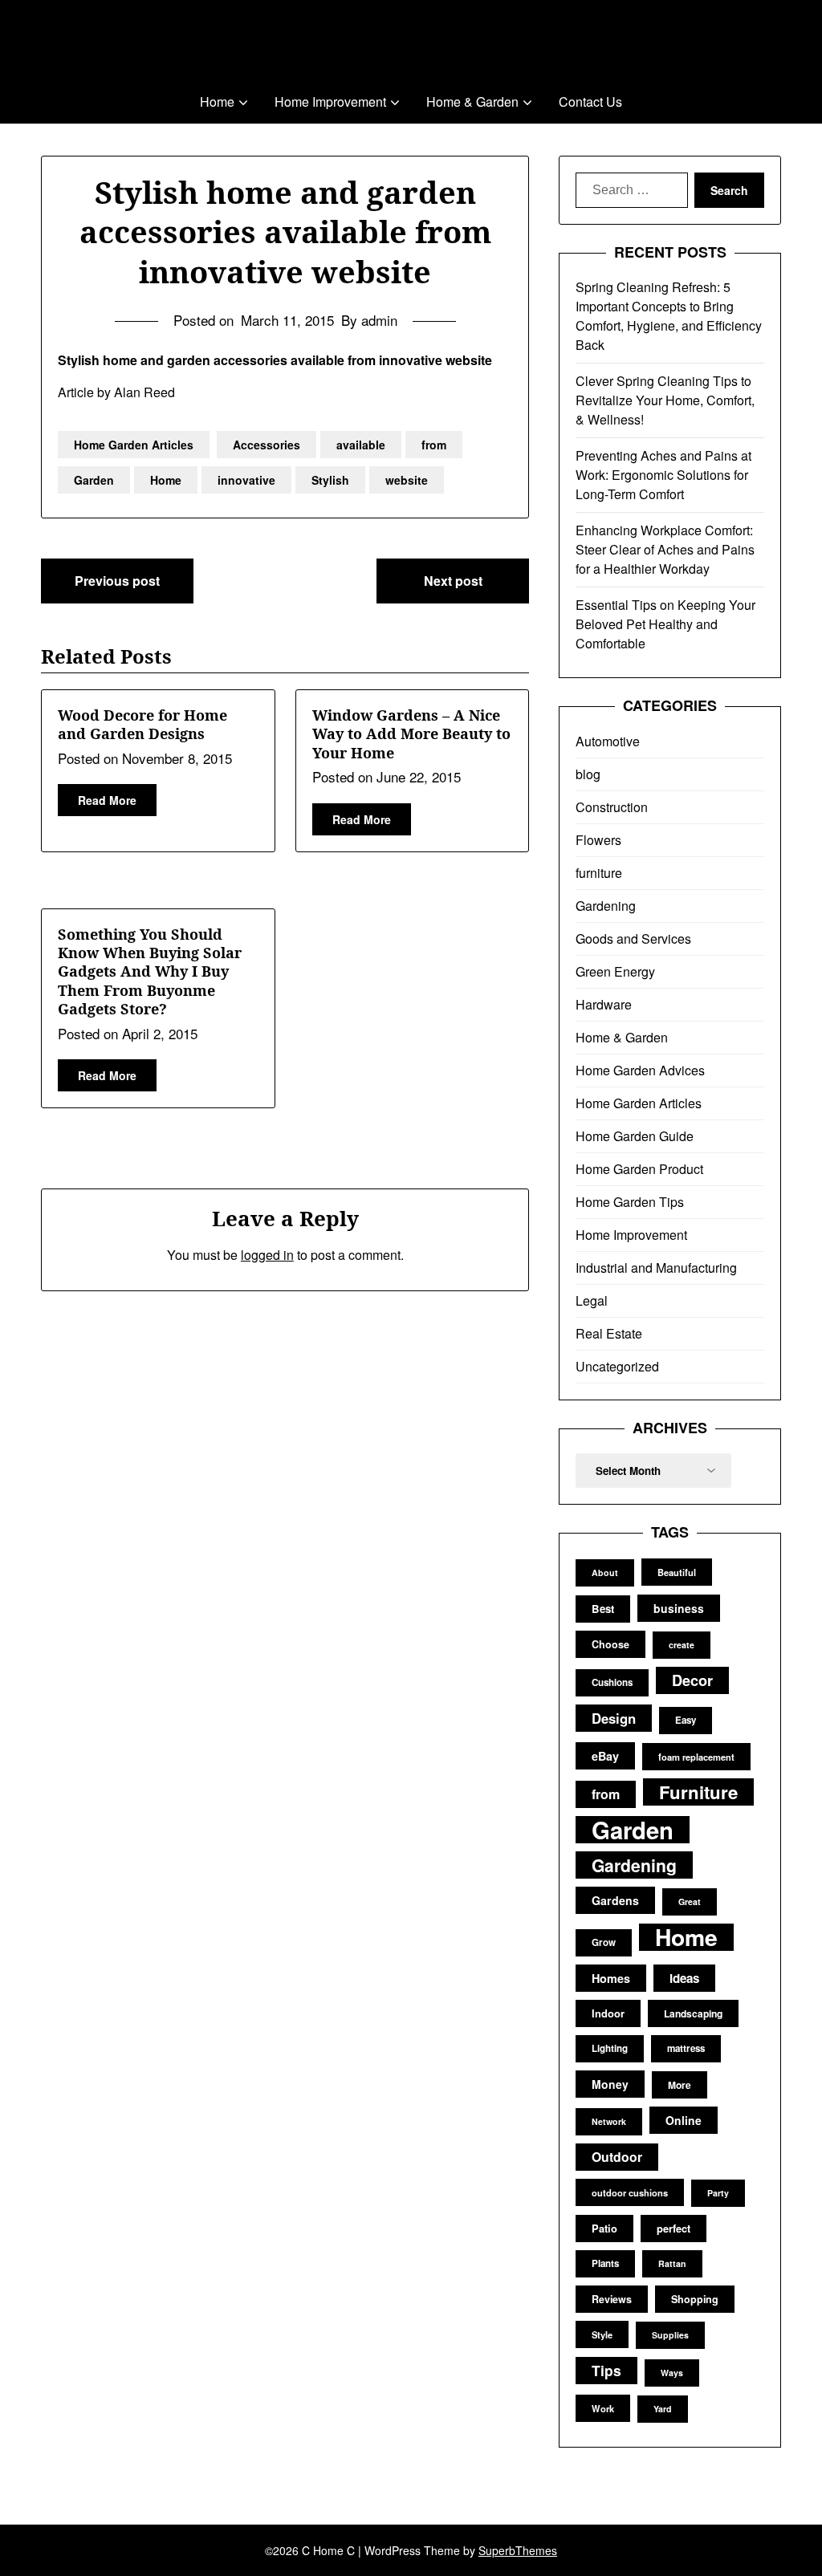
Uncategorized (617, 1366)
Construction (612, 807)
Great (690, 1902)
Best (603, 1609)
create (682, 1645)
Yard (663, 2409)
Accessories (267, 445)
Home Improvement (330, 102)
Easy (686, 1720)
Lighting (610, 2048)
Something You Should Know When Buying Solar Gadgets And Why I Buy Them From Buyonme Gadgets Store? (150, 972)
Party (718, 2193)
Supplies (670, 2335)
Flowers (598, 840)
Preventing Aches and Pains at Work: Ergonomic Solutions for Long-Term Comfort (663, 475)
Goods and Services (633, 939)
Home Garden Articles (134, 445)
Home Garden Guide (635, 1136)
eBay (605, 1756)
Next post (453, 581)
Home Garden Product (639, 1169)
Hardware (604, 1004)
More (680, 2085)
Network (609, 2121)
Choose (610, 1644)
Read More (107, 800)
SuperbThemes (518, 2550)
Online (684, 2120)
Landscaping (693, 2013)
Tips (606, 2370)
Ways (672, 2373)
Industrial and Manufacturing (656, 1268)
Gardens (615, 1900)
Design (614, 1718)
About (605, 1572)
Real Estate (609, 1333)
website (407, 480)
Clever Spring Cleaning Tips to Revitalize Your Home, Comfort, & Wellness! (665, 400)
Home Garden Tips (630, 1202)
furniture (599, 873)
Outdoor (617, 2157)
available (361, 445)
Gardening (606, 906)
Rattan (672, 2263)
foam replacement (696, 1757)
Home (217, 102)
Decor (692, 1680)
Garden (94, 480)
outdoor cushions (630, 2192)
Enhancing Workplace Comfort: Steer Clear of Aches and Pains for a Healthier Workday (665, 549)
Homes (611, 1978)
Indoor (608, 2013)
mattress (686, 2048)
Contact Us (590, 102)
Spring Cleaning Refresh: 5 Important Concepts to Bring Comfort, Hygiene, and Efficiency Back (669, 316)
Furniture (698, 1792)
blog (588, 774)
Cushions (612, 1682)
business (679, 1608)
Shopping (695, 2299)
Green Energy (615, 971)
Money (610, 2084)
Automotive (608, 741)
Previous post (117, 581)
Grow (604, 1942)
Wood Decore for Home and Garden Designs (142, 724)
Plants (605, 2263)
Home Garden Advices (640, 1070)
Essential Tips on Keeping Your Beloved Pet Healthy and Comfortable (665, 624)
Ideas (684, 1978)
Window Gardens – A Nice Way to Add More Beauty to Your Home (411, 734)
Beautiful (677, 1572)
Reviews (612, 2299)
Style (602, 2334)
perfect (673, 2228)
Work (603, 2408)
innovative (246, 480)
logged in (267, 1255)
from (434, 445)
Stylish (330, 480)
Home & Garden (472, 102)
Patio (604, 2228)
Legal (592, 1300)
